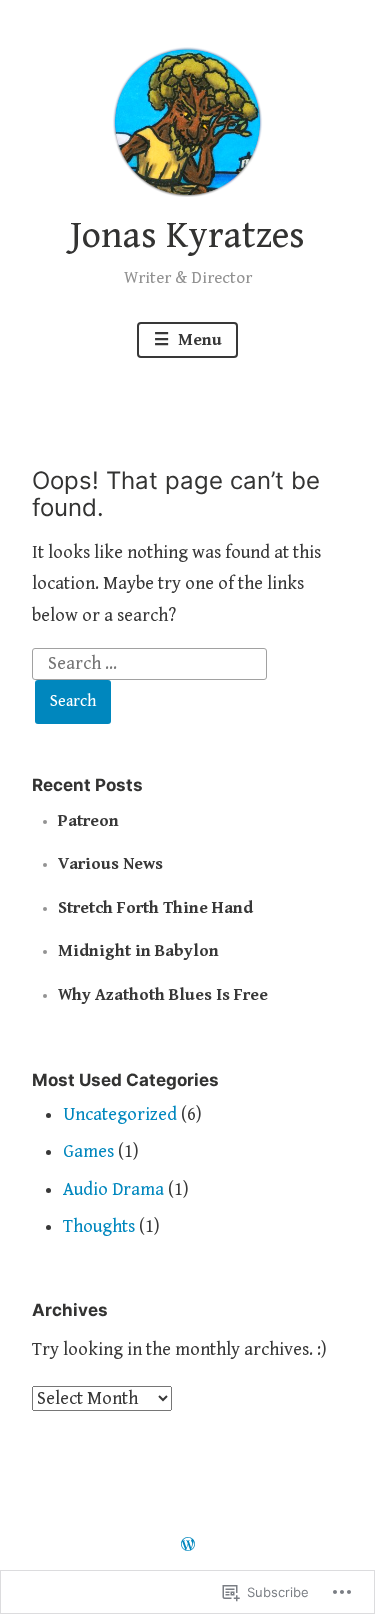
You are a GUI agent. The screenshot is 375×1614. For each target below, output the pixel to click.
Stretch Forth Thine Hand (155, 908)
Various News (110, 864)
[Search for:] (150, 662)
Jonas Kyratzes (187, 236)
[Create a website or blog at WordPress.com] (188, 1546)
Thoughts (99, 1226)
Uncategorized (120, 1114)
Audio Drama (113, 1189)
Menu (198, 340)
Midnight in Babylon (138, 951)
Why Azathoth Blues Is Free (163, 995)
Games (88, 1151)
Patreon (88, 821)
